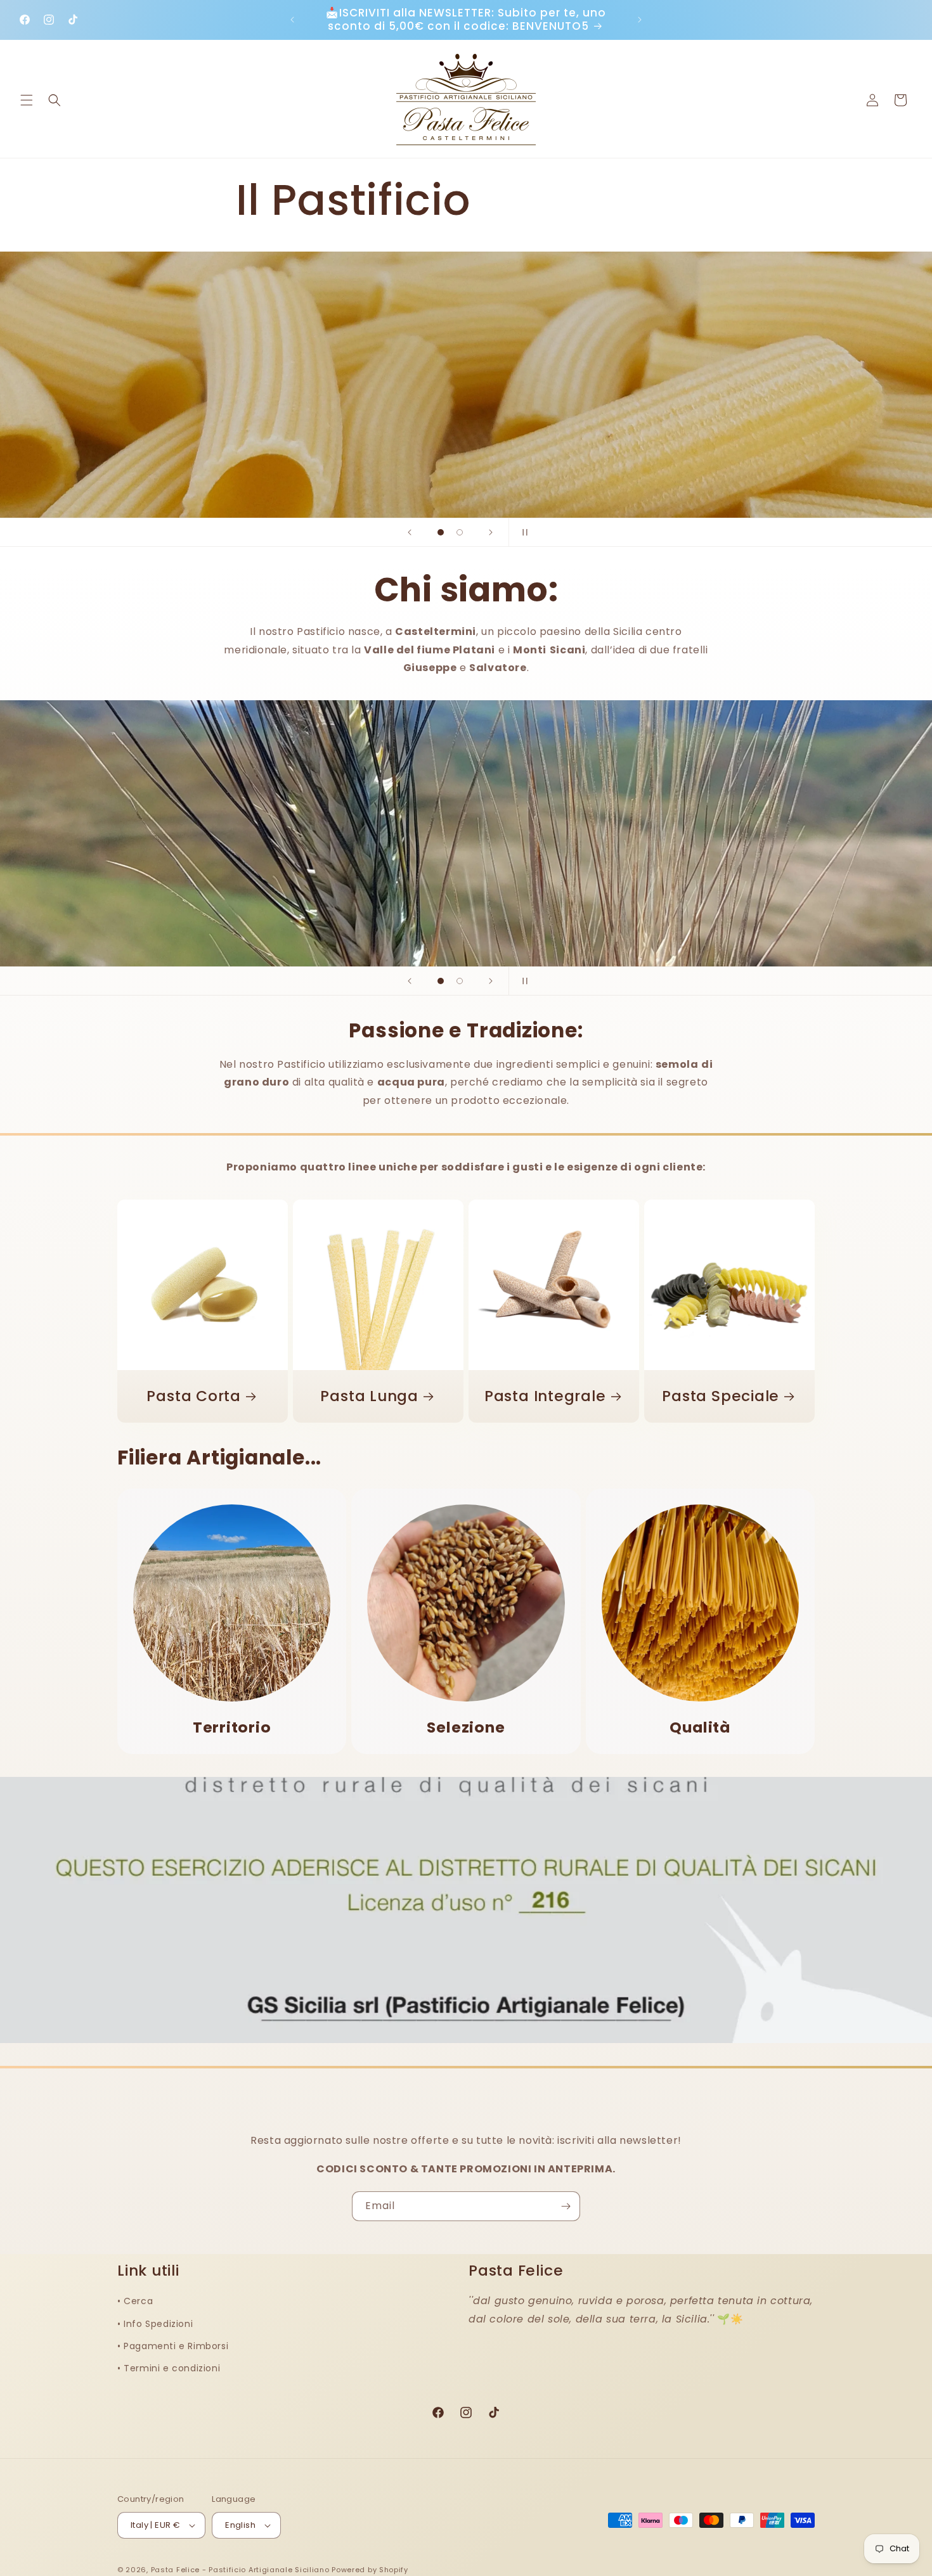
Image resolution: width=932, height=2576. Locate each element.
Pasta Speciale (721, 1396)
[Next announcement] (640, 20)
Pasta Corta (194, 1396)
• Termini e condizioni (169, 2368)
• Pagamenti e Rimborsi (173, 2346)
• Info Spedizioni (155, 2324)
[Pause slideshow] (522, 532)
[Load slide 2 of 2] (460, 532)
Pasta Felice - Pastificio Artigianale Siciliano (242, 2570)
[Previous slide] (410, 532)
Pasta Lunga (369, 1396)
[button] (27, 100)
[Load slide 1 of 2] (441, 532)
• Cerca (135, 2301)
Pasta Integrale (545, 1396)
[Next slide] (491, 532)
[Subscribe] (566, 2206)
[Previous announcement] (292, 20)
